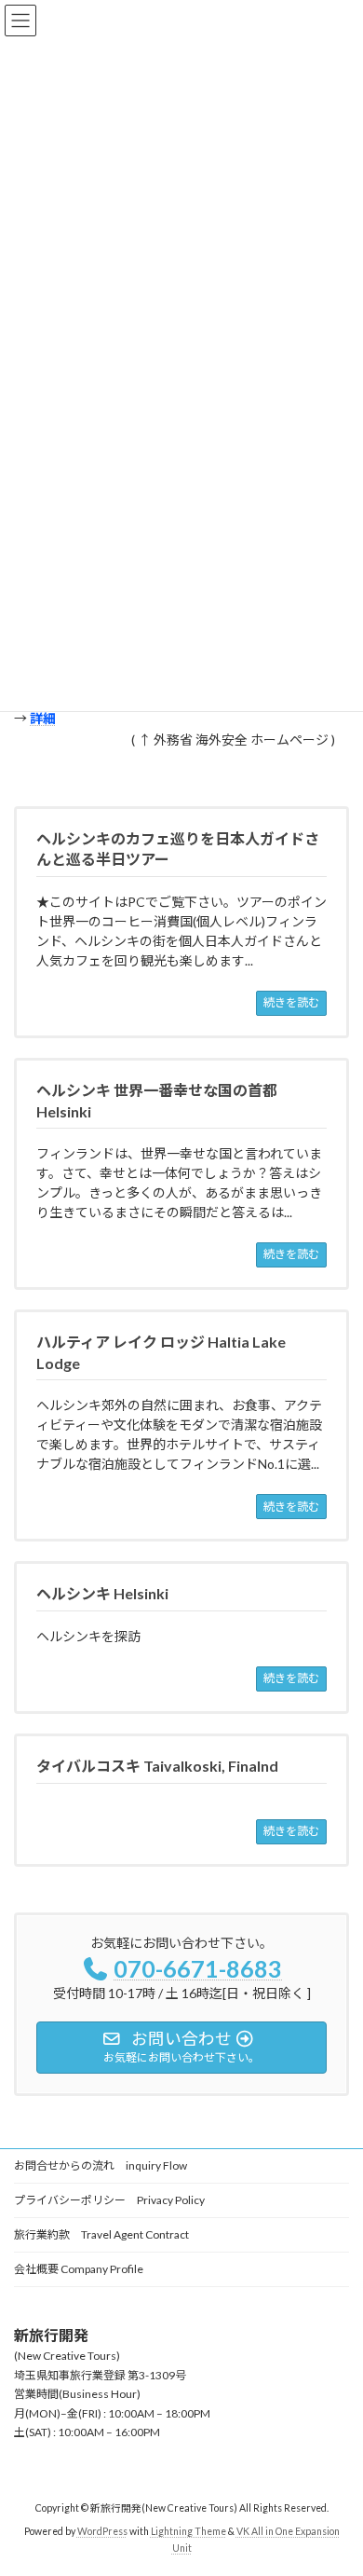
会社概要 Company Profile (79, 2269)
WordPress (102, 2530)
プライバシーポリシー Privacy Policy (109, 2200)
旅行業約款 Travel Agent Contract (101, 2234)
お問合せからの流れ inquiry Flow (101, 2165)
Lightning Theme (188, 2530)
